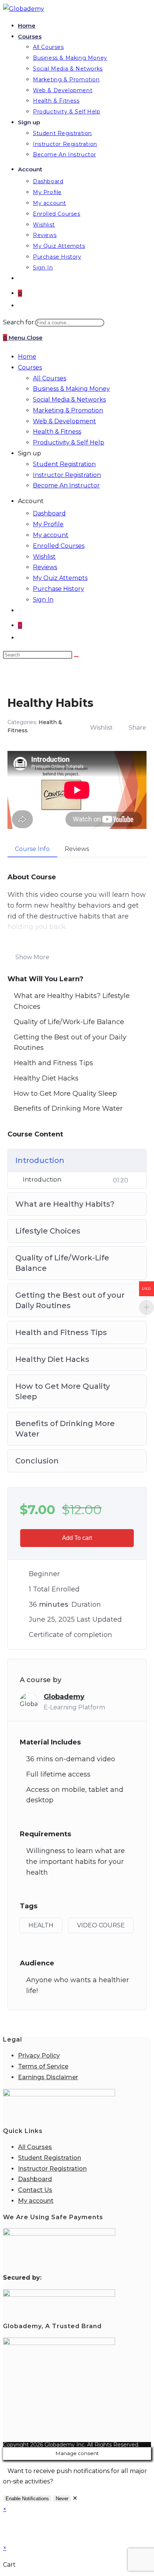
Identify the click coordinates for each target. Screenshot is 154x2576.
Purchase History (58, 589)
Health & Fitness (57, 432)
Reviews (45, 567)
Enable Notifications (27, 2499)
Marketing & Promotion (68, 410)
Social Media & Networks (69, 400)
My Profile (48, 524)
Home (27, 357)
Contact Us (35, 2190)
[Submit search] (76, 657)
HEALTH (41, 1925)
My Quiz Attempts (60, 578)
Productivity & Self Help (69, 442)
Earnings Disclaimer (48, 2077)
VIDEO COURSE (101, 1925)
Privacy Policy (39, 2056)
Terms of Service (43, 2066)
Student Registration (64, 464)
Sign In (43, 600)
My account (51, 535)
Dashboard (49, 513)
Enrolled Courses (59, 546)
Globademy (64, 1697)
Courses (30, 367)
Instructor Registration (67, 475)
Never (62, 2499)
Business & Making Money (71, 389)
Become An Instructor (66, 485)
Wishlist (44, 557)
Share (137, 728)
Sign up (30, 453)
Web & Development (64, 421)
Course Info (32, 849)
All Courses (50, 378)
